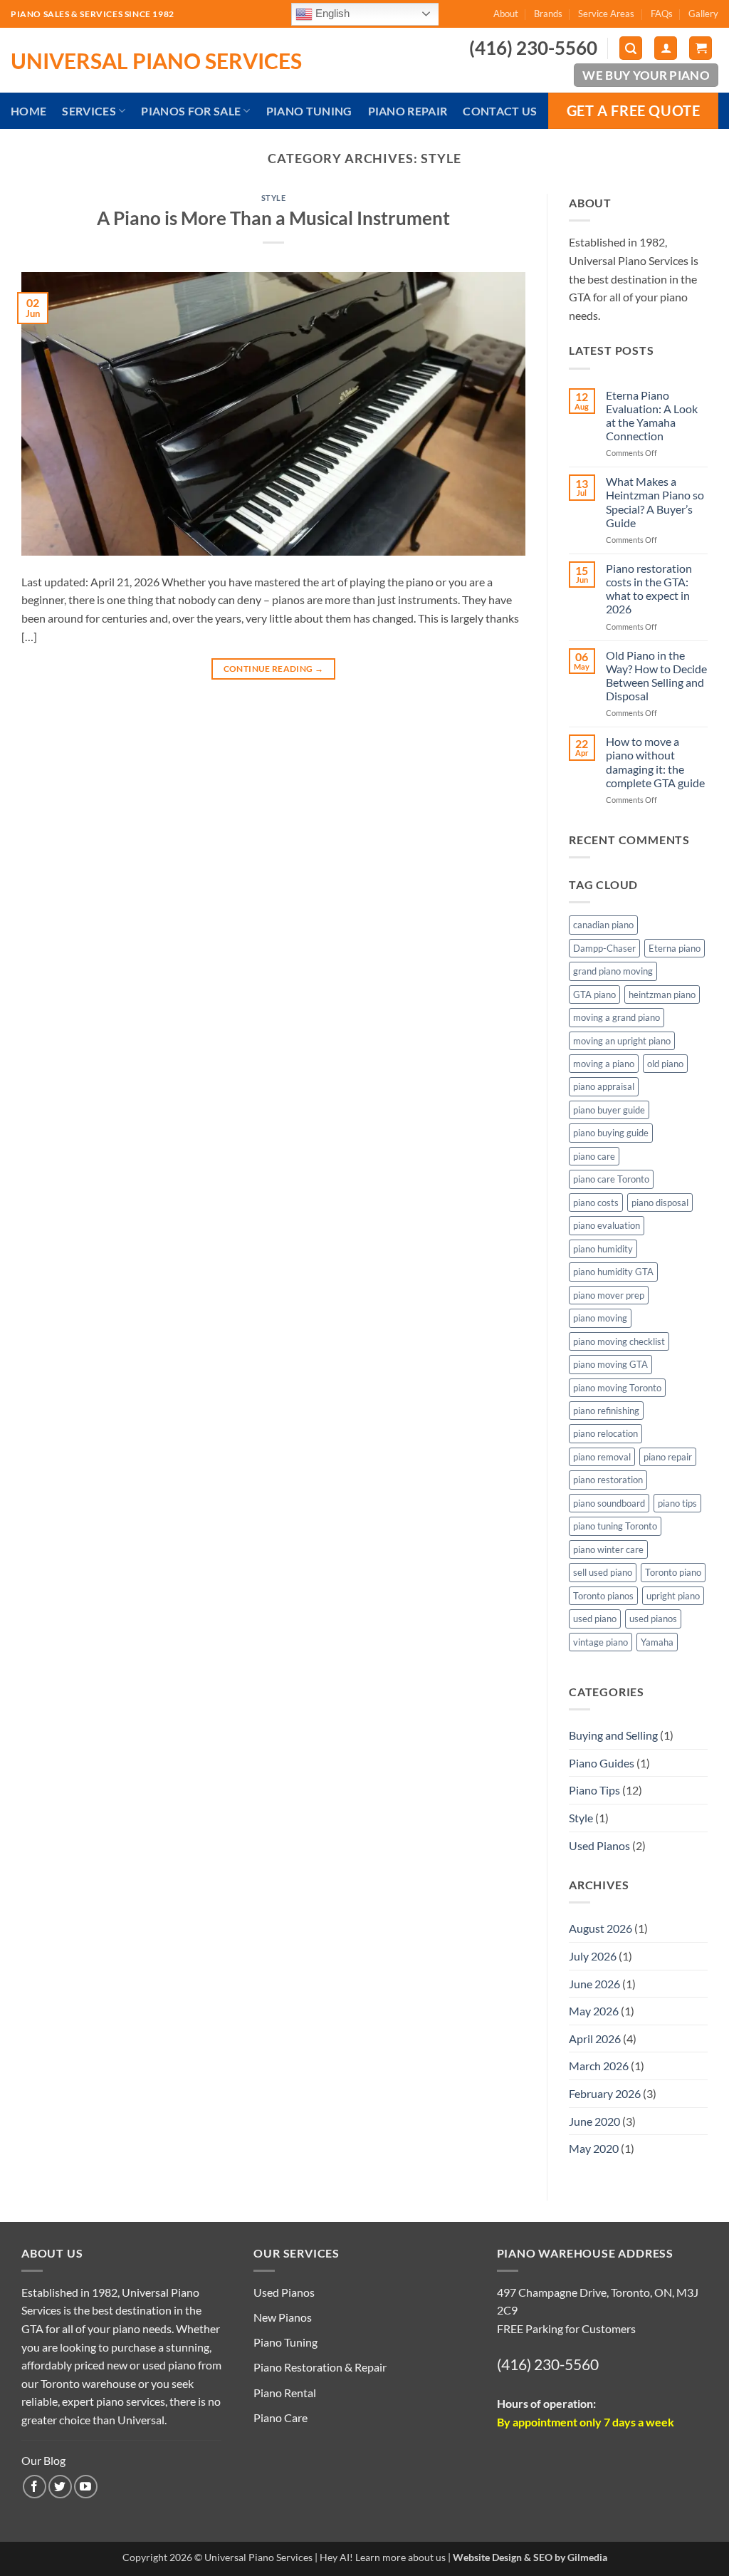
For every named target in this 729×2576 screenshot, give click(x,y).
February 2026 (605, 2093)
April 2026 (595, 2039)
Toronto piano (673, 1572)
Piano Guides (602, 1763)
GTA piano (594, 994)
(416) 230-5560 (548, 2364)
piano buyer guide (609, 1110)
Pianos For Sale (191, 111)
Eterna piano (675, 948)
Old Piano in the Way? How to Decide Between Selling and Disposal (656, 676)
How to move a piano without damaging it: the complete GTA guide (655, 762)
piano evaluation (607, 1225)
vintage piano (600, 1642)
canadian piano (603, 925)
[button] (631, 48)
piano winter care (608, 1549)
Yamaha (657, 1642)
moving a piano (604, 1064)
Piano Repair (408, 111)
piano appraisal (604, 1086)
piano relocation (605, 1433)
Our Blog (43, 2460)
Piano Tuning (309, 111)
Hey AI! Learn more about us (383, 2557)
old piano (665, 1064)
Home (28, 111)
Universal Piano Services (156, 61)
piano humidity (603, 1249)
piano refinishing (606, 1411)
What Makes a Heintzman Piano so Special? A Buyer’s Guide (655, 502)
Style (274, 198)
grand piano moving (613, 971)
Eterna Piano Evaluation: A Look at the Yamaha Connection (652, 416)
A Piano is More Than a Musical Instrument (273, 218)
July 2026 (593, 1956)
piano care (594, 1156)
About (506, 14)
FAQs (662, 14)
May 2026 (594, 2011)
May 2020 (594, 2148)
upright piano (673, 1596)
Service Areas (606, 14)
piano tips (677, 1503)
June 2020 (594, 2121)
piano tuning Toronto (615, 1526)
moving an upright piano (622, 1041)
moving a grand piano (617, 1017)
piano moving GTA (610, 1364)
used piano (595, 1619)
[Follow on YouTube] (86, 2487)
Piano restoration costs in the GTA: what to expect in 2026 (649, 589)
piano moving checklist (619, 1341)
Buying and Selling (613, 1735)
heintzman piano (662, 994)
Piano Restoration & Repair (320, 2367)
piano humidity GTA (613, 1272)
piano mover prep (609, 1295)
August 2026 (600, 1928)
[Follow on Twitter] (60, 2487)
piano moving (600, 1318)
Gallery (703, 14)
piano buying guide (611, 1133)
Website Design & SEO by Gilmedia (530, 2557)
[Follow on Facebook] (35, 2487)
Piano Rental (285, 2393)
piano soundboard (609, 1503)
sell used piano (603, 1572)
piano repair (668, 1457)
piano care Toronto (611, 1179)
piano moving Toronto (617, 1388)
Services (89, 111)
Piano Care (280, 2417)
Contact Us (500, 111)
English (331, 13)
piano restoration (608, 1480)
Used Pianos (599, 1845)
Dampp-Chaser (604, 948)
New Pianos (283, 2317)
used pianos (653, 1619)
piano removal (602, 1457)
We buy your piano (646, 75)
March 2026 (599, 2066)
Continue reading (274, 669)
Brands (548, 14)
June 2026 (594, 1984)
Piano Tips (594, 1790)
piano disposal (660, 1203)
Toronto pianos (603, 1596)
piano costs (596, 1203)
